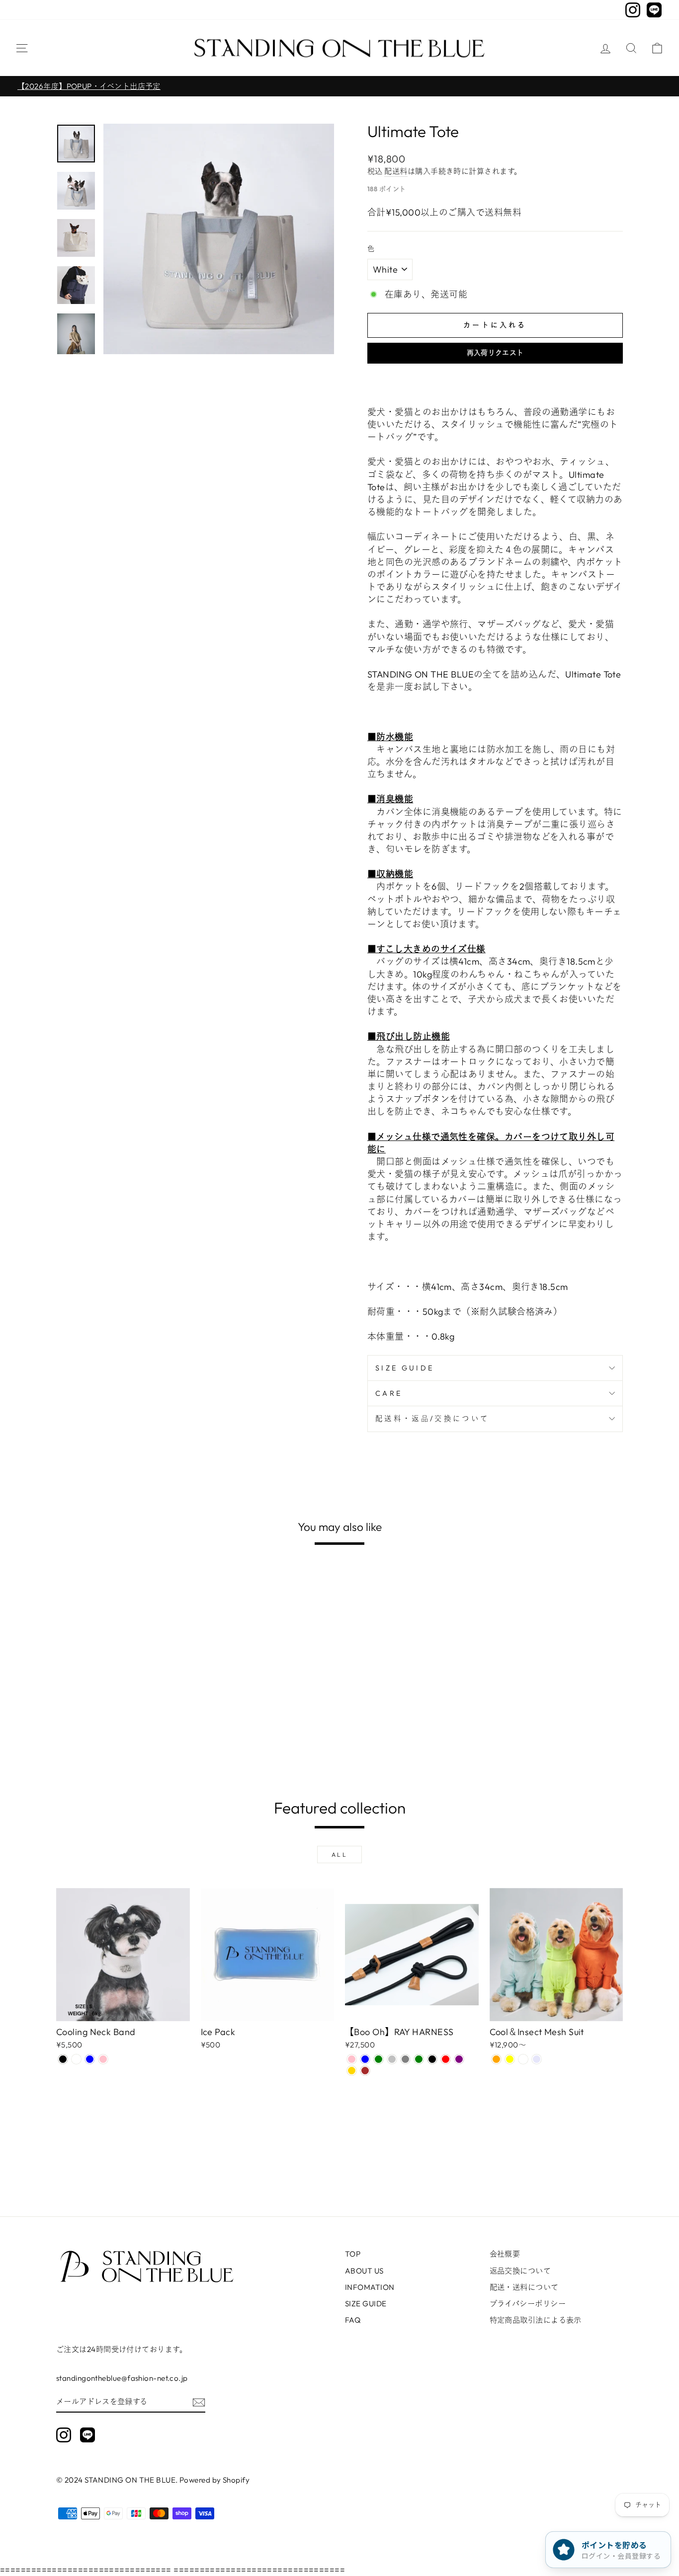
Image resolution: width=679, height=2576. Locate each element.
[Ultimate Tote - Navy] (103, 1741)
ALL (340, 1855)
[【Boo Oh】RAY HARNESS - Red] (446, 2059)
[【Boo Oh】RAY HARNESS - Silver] (392, 2059)
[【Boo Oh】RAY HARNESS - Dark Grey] (405, 2059)
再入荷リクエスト (495, 353)
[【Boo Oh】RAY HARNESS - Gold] (352, 2071)
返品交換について (520, 2271)
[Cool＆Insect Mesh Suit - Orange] (496, 2059)
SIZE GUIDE (405, 1368)
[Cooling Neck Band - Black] (63, 2059)
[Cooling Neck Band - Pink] (103, 2059)
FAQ (353, 2320)
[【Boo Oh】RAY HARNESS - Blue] (365, 2059)
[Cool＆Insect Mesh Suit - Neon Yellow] (510, 2059)
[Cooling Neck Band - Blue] (90, 2059)
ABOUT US (364, 2271)
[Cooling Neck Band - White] (76, 2059)
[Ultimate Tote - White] (76, 1741)
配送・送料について (524, 2287)
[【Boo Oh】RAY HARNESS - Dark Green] (419, 2059)
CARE (389, 1393)
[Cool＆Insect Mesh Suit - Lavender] (537, 2059)
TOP (353, 2254)
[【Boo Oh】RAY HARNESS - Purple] (459, 2059)
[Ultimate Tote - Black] (63, 1741)
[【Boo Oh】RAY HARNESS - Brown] (365, 2071)
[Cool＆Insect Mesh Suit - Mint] (523, 2059)
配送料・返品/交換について (432, 1419)
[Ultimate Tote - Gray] (90, 1741)
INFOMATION (370, 2287)
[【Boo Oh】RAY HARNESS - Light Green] (379, 2059)
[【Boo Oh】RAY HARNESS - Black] (432, 2059)
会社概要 (505, 2254)
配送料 (396, 171)
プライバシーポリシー (528, 2304)
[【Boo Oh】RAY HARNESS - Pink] (352, 2059)
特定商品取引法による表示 (536, 2320)
